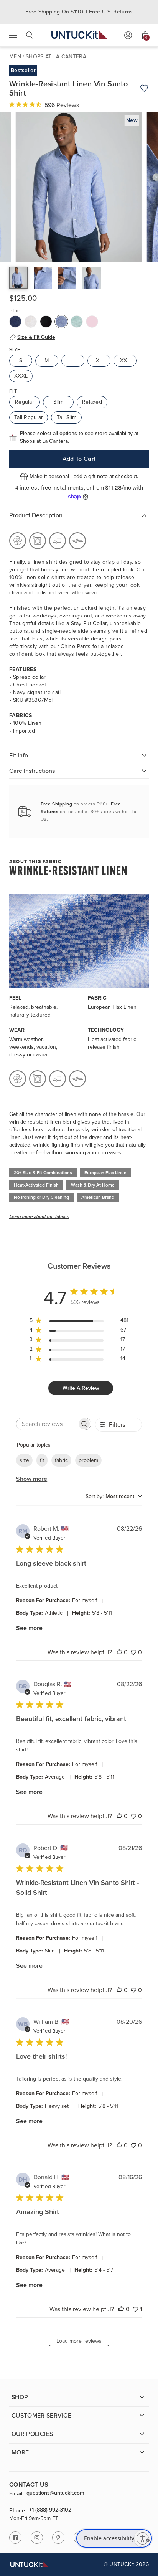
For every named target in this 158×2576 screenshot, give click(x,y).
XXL (125, 361)
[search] (30, 35)
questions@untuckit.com (55, 2493)
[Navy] (15, 322)
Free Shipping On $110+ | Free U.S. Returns (79, 12)
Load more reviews (79, 2341)
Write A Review (81, 1388)
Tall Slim (67, 417)
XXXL (21, 376)
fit (42, 1460)
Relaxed (92, 402)
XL (99, 361)
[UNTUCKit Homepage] (79, 35)
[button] (18, 278)
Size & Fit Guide (36, 337)
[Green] (77, 322)
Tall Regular (29, 417)
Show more (32, 1479)
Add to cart (79, 459)
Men (15, 57)
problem (88, 1460)
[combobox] (114, 1496)
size (24, 1460)
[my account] (128, 35)
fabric (61, 1460)
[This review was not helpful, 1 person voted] (135, 2309)
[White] (31, 322)
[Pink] (92, 322)
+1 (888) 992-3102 (50, 2510)
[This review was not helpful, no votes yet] (133, 1652)
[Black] (46, 322)
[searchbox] (47, 1424)
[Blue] (61, 322)
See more (29, 1628)
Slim (58, 402)
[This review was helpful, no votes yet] (119, 1652)
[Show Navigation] (13, 35)
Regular (25, 402)
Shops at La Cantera (56, 57)
